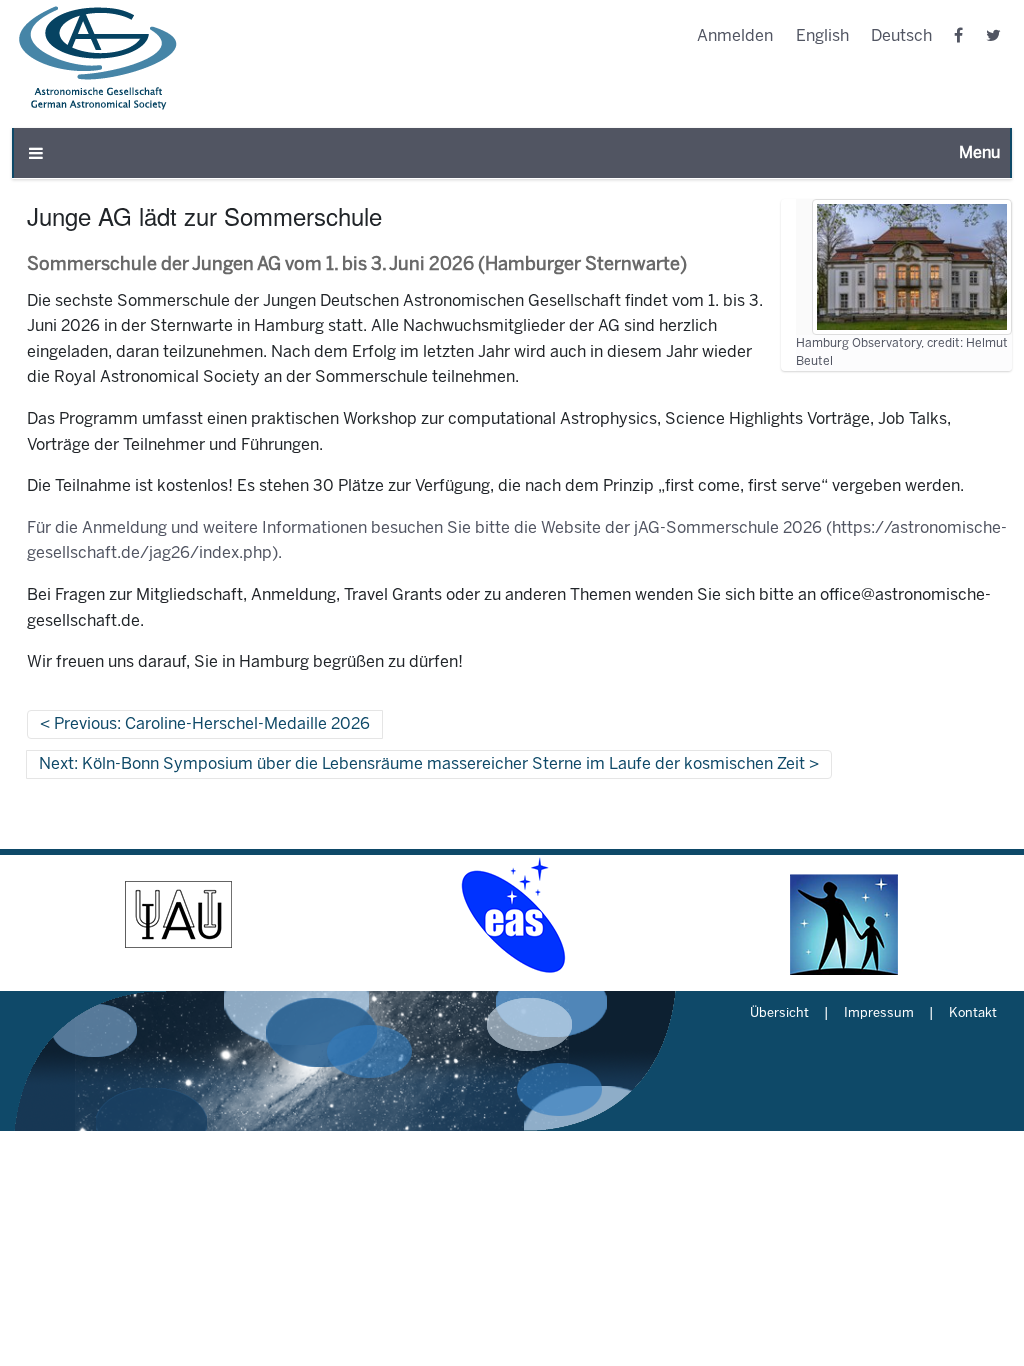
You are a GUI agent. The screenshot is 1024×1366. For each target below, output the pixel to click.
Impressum (879, 1014)
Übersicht (779, 1014)
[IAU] (178, 915)
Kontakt (973, 1014)
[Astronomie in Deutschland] (845, 915)
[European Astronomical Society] (511, 915)
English (822, 36)
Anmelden (735, 36)
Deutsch (901, 36)
